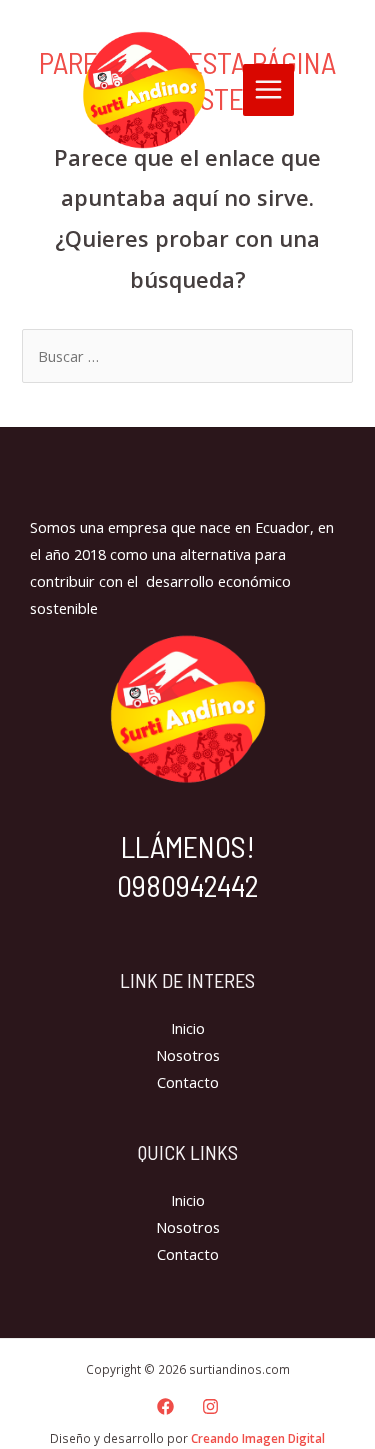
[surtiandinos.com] (144, 90)
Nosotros (188, 1055)
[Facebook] (165, 1406)
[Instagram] (210, 1406)
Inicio (188, 1028)
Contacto (188, 1082)
